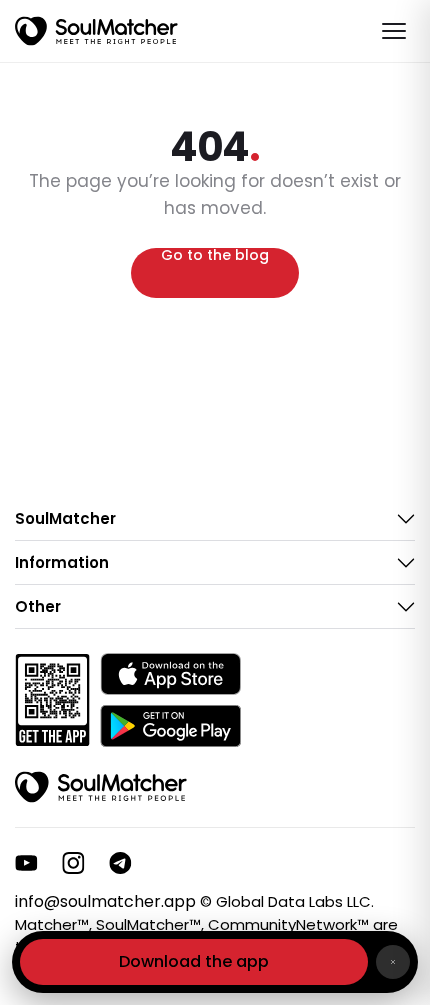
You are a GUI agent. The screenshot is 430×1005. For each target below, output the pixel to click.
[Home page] (96, 31)
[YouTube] (26, 863)
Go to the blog (215, 256)
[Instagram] (73, 863)
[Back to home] (101, 787)
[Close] (393, 962)
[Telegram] (120, 863)
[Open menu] (394, 31)
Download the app (194, 961)
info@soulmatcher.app (105, 901)
